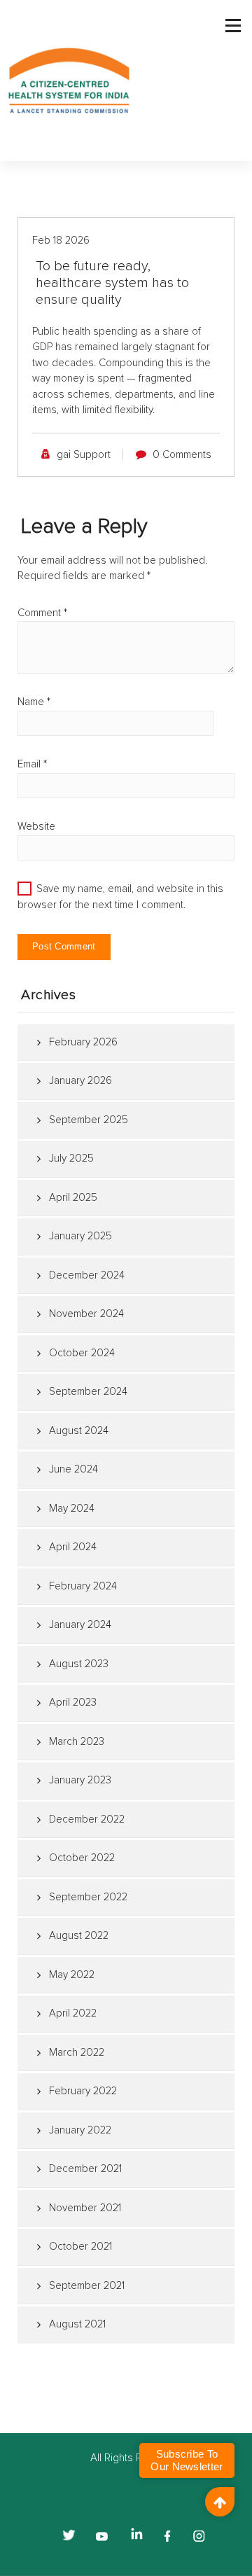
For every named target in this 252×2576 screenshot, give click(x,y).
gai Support (84, 455)
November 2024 (86, 1314)
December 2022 (87, 1819)
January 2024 (80, 1625)
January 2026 (80, 1081)
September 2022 (88, 1897)
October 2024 (82, 1353)
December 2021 (85, 2169)
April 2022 (73, 2013)
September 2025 (89, 1120)
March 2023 (77, 1742)
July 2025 (71, 1158)
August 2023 (79, 1664)
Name (34, 702)
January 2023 (80, 1780)
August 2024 (79, 1431)
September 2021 (87, 2286)
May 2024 (72, 1509)
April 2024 (73, 1547)
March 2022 (77, 2053)
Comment (42, 613)
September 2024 (88, 1392)
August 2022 (79, 1936)
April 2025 (73, 1198)
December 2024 (87, 1275)
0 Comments (182, 455)
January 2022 (80, 2130)
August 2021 (77, 2324)
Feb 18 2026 (61, 241)
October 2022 (82, 1858)
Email (32, 764)
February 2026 (83, 1042)
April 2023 (73, 1703)
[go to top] (220, 2502)
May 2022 (72, 1975)
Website (36, 827)
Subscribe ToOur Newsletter (187, 2460)
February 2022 (83, 2091)
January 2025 (80, 1236)
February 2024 (83, 1586)
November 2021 (85, 2208)
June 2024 (73, 1469)
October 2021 (80, 2247)
